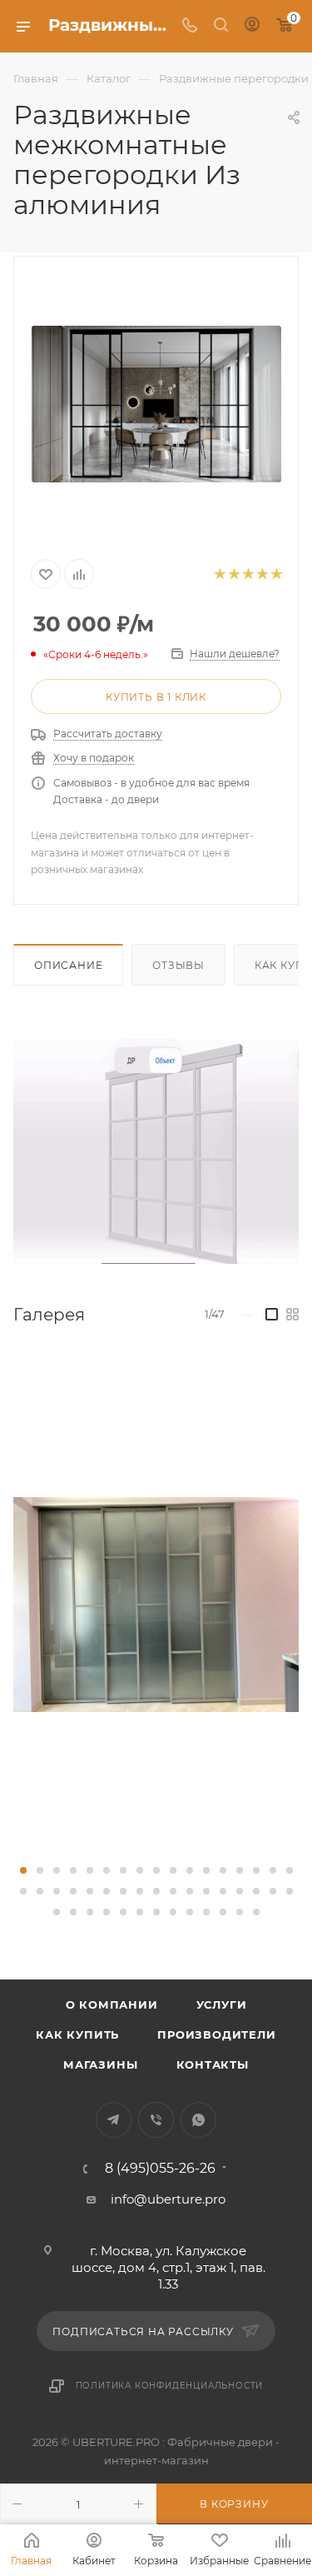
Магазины (100, 2064)
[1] (219, 574)
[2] (233, 574)
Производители (216, 2034)
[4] (262, 574)
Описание (68, 965)
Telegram (114, 2120)
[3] (248, 574)
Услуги (222, 2004)
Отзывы (178, 965)
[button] (23, 1870)
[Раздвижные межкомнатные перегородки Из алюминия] (156, 404)
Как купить (77, 2034)
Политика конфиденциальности (170, 2386)
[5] (276, 574)
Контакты (213, 2064)
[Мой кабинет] (252, 26)
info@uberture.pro (168, 2199)
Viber (156, 2120)
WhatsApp (198, 2120)
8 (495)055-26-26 (160, 2169)
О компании (112, 2004)
